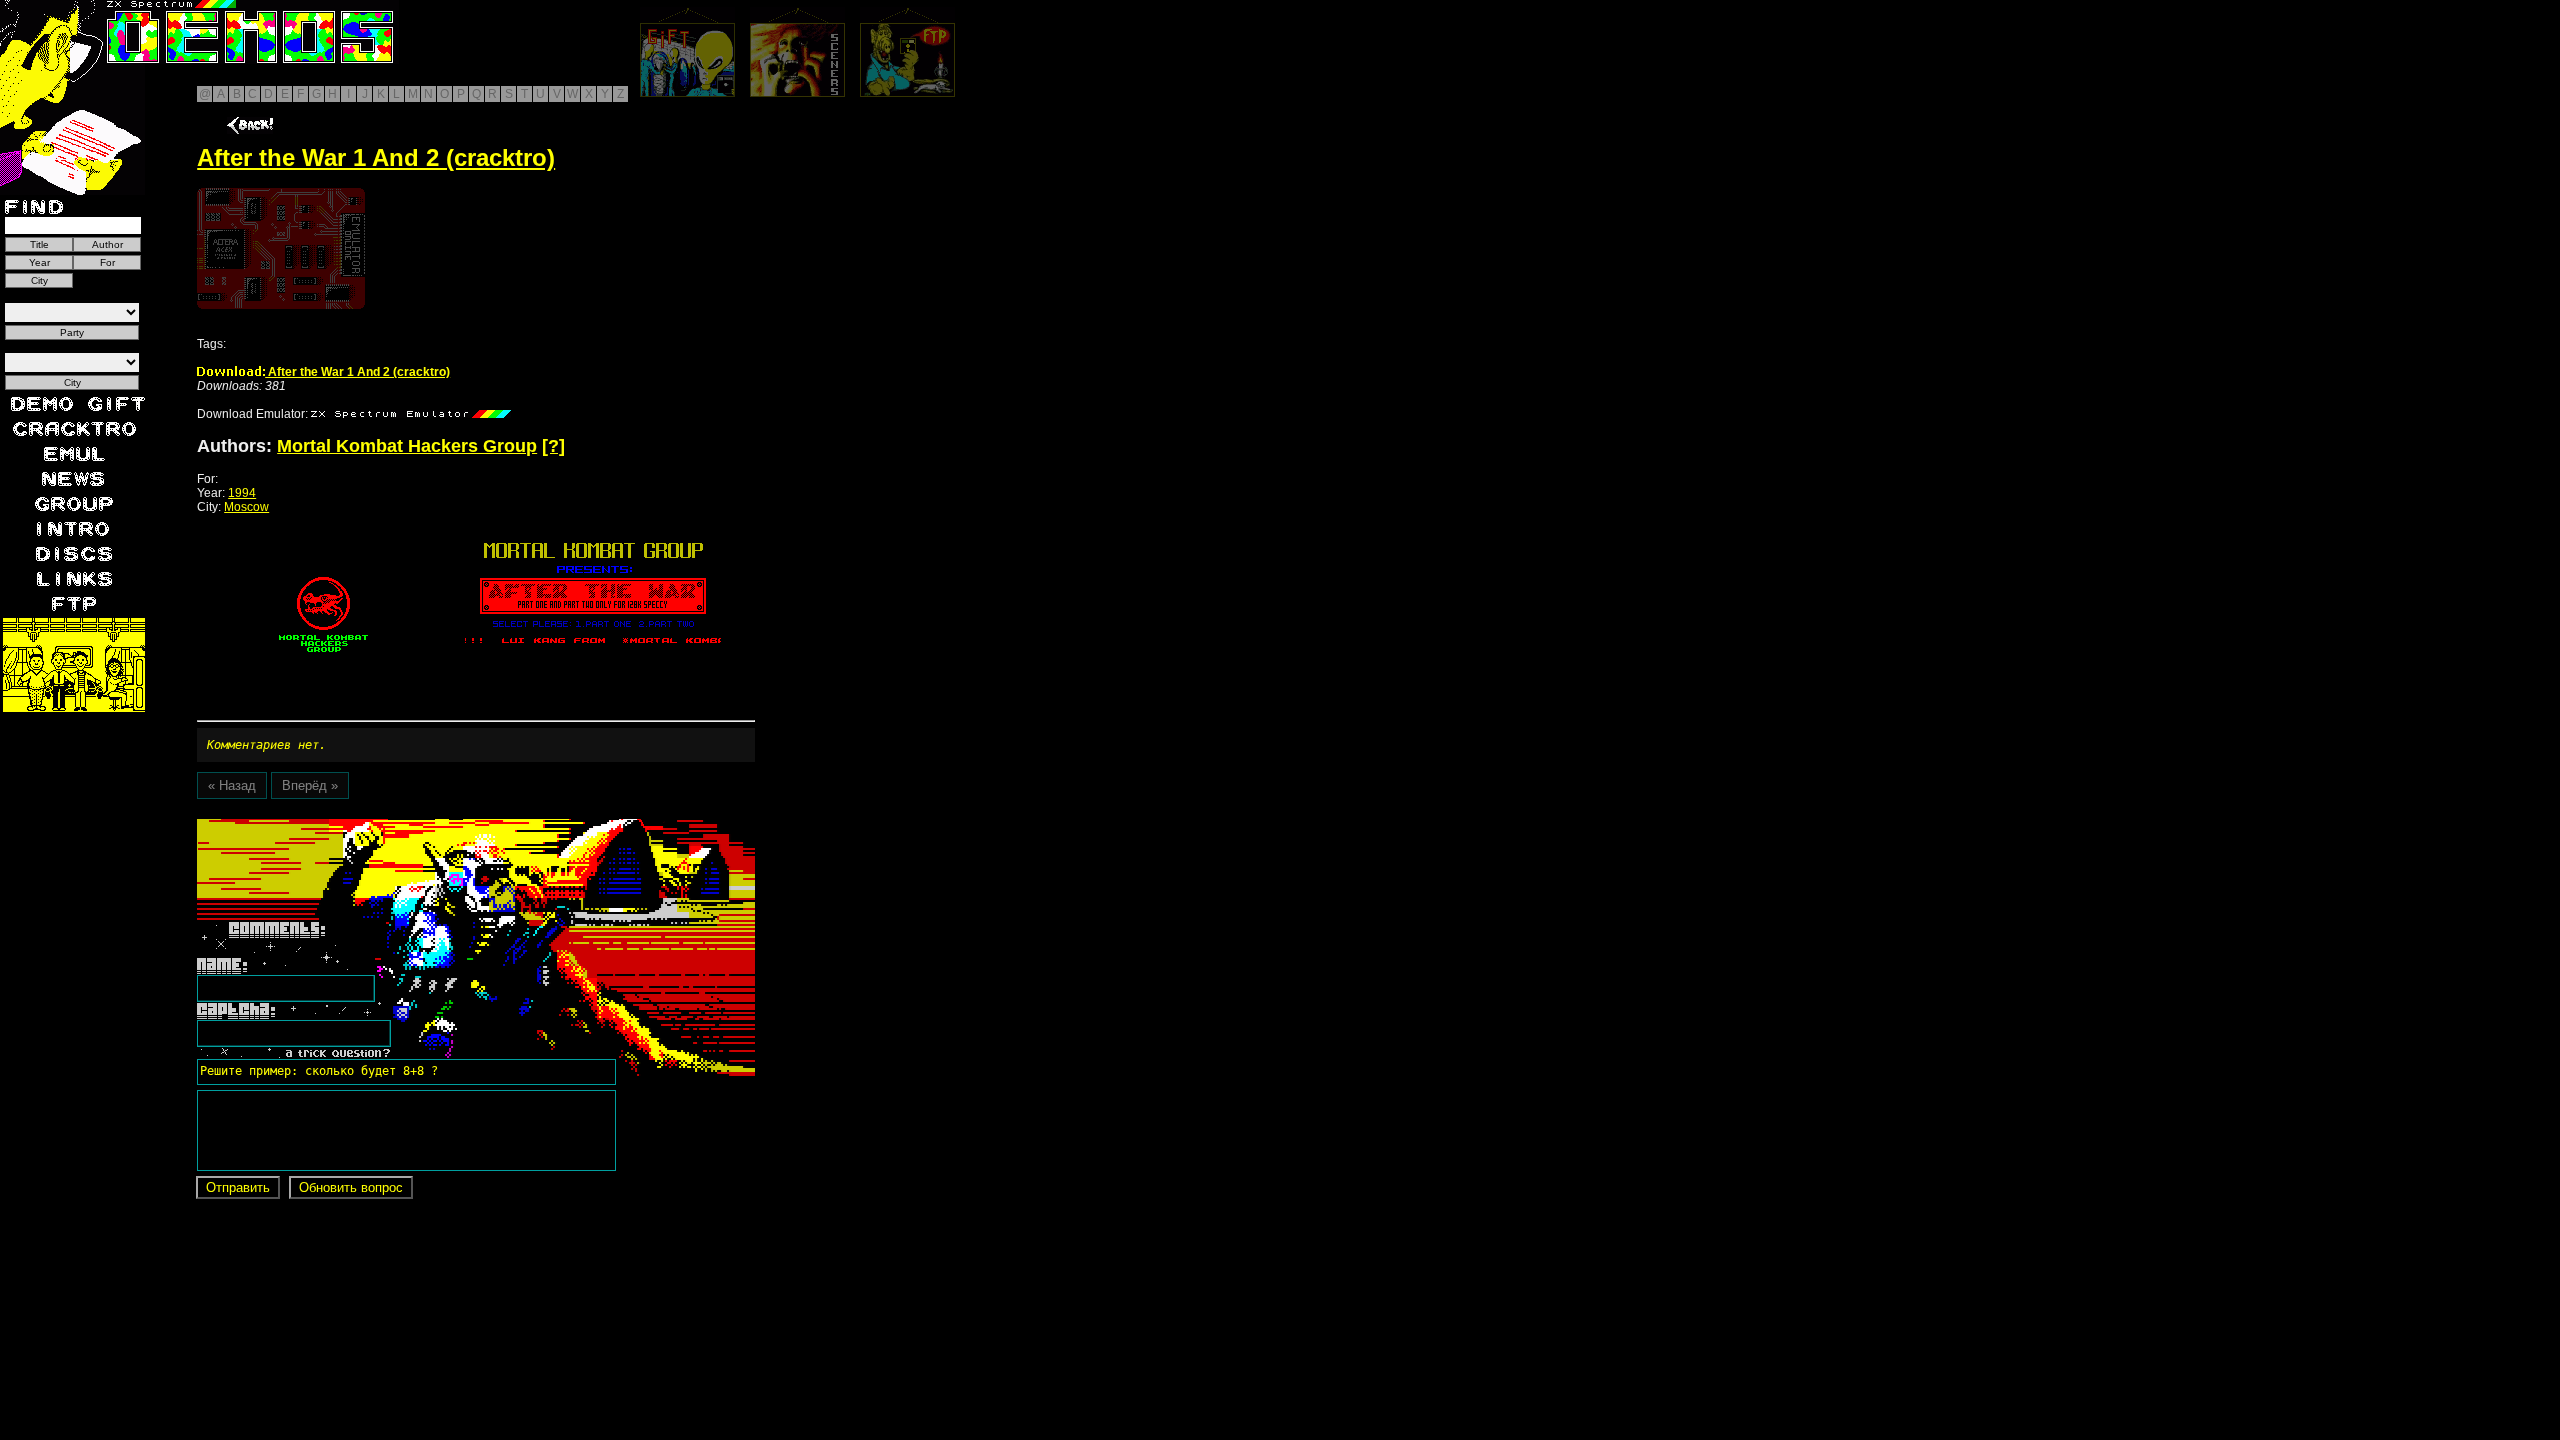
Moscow (246, 507)
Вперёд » (310, 785)
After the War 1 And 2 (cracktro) (357, 372)
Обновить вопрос (351, 1187)
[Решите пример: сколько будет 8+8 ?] (316, 826)
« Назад (232, 785)
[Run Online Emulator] (281, 248)
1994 (242, 493)
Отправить (238, 1187)
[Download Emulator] (411, 414)
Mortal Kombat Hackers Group (407, 446)
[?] (553, 446)
